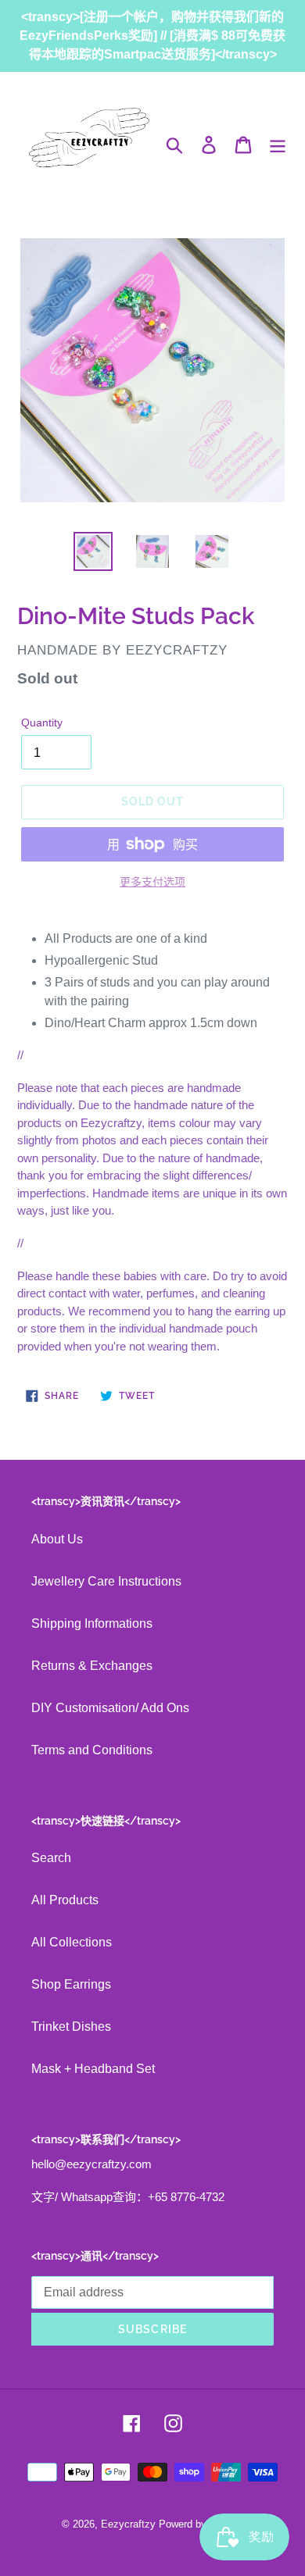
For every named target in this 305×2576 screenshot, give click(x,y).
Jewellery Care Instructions (106, 1581)
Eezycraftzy (128, 2524)
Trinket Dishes (71, 2027)
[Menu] (278, 144)
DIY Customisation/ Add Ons (110, 1708)
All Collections (72, 1942)
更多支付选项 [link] (152, 882)
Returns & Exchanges (92, 1666)
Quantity (42, 722)
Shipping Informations (92, 1623)
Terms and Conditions (92, 1750)
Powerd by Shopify (201, 2524)
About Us (57, 1539)
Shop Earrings (71, 1984)
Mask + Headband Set (93, 2069)
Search (51, 1858)
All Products (65, 1900)
